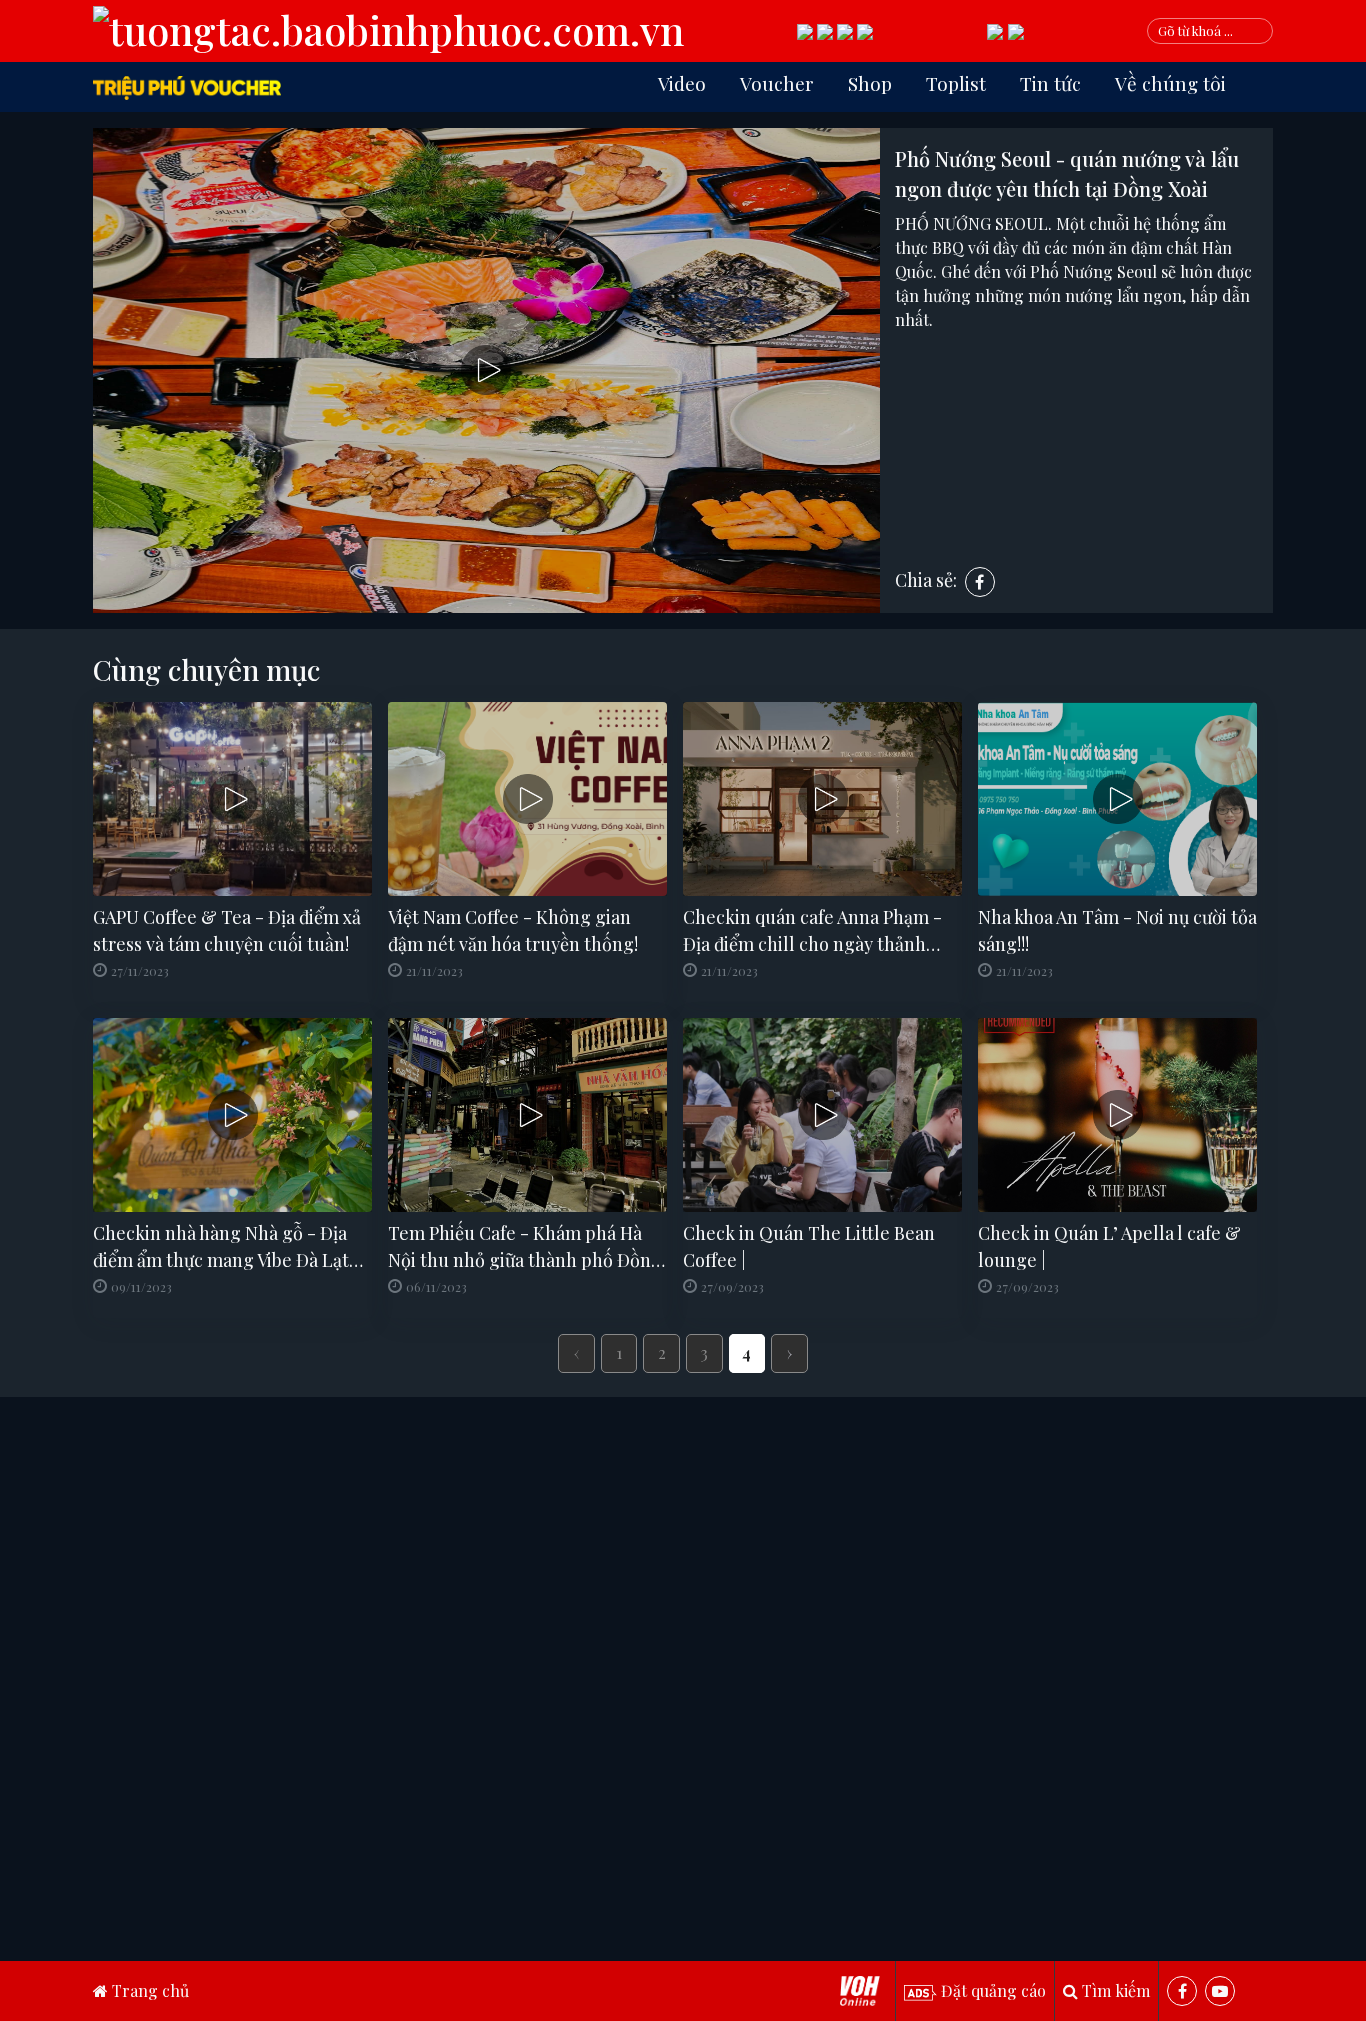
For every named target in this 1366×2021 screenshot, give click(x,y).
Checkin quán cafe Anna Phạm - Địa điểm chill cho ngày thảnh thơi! (812, 931)
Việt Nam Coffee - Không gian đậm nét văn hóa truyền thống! (513, 930)
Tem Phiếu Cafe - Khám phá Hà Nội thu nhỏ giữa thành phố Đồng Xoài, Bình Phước (525, 1247)
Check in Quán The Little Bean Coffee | (809, 1246)
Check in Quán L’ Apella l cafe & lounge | (1109, 1246)
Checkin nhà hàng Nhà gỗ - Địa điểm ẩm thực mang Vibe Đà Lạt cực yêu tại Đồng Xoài (221, 1247)
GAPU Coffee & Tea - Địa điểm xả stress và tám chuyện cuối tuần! (227, 930)
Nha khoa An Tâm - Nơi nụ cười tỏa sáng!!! (1117, 930)
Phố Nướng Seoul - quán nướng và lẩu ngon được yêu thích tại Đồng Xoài (1067, 173)
